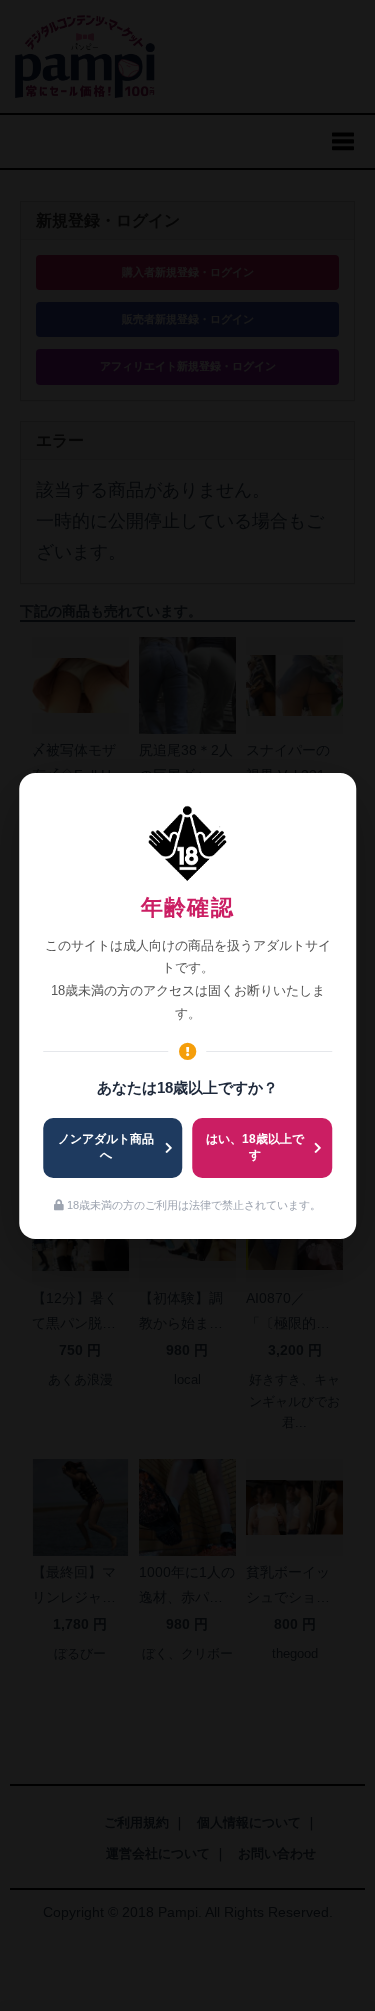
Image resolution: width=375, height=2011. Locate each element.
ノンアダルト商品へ (106, 1147)
